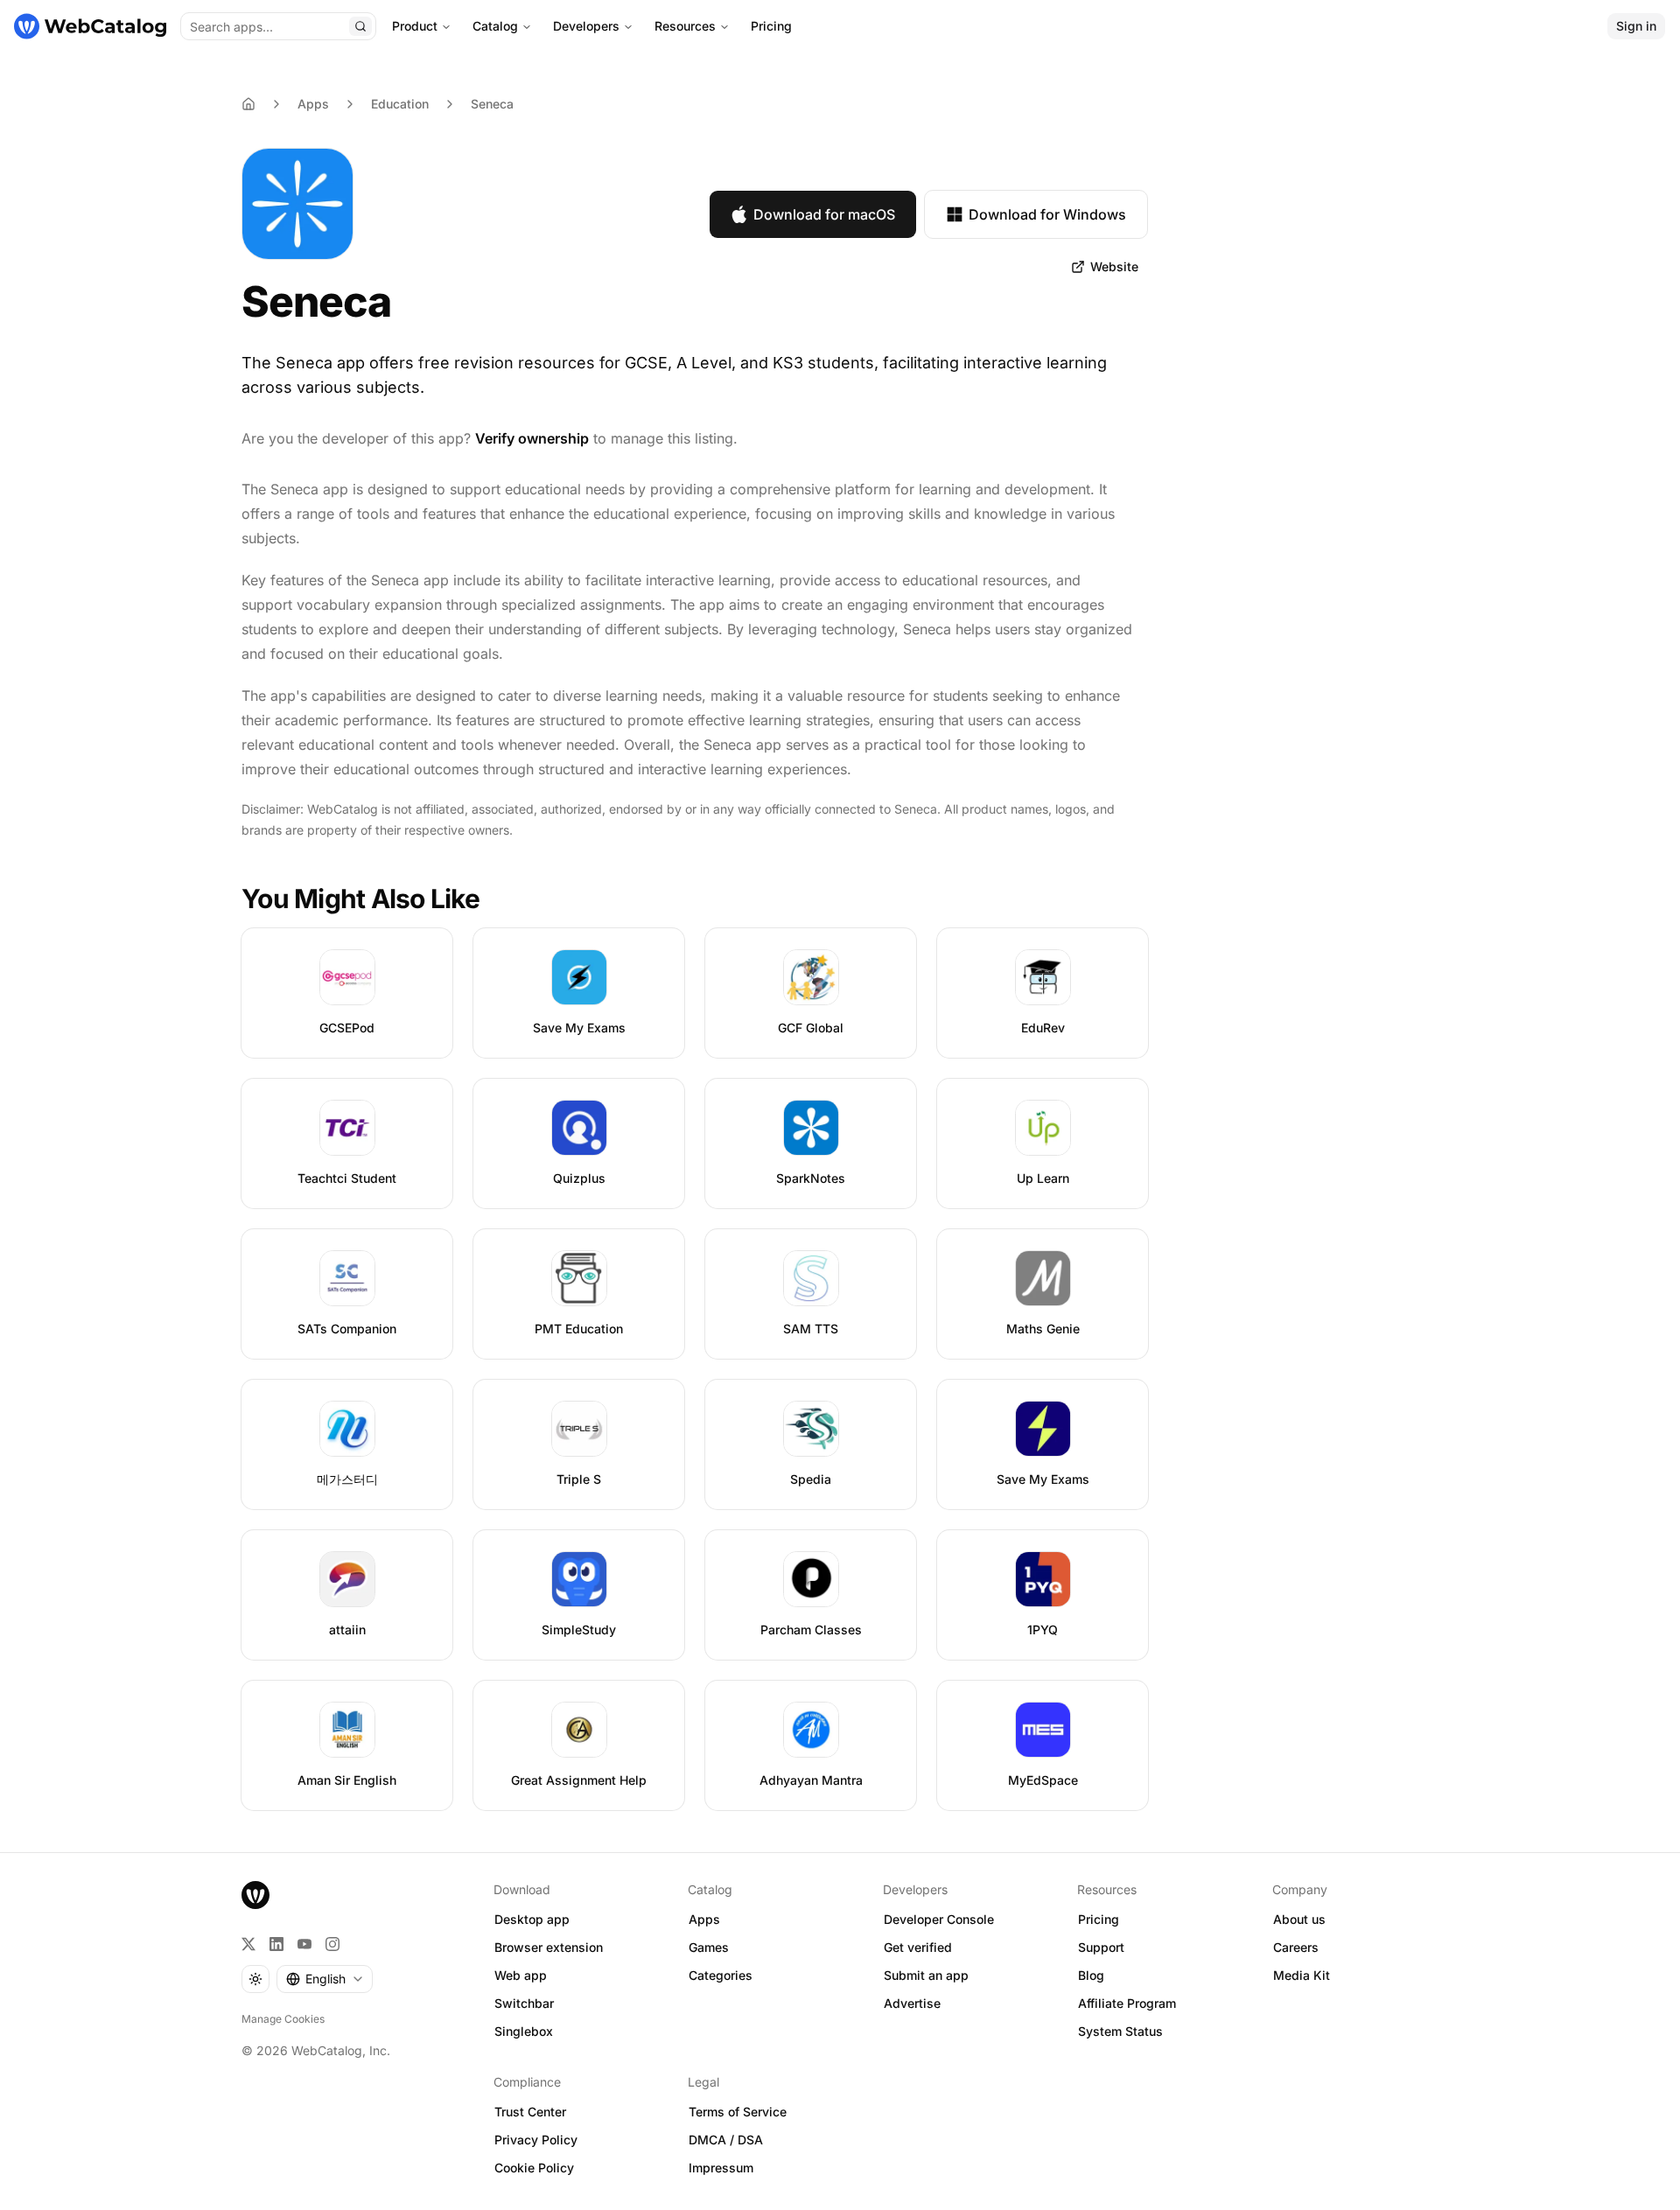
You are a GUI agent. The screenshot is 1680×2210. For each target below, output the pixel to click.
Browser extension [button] (549, 1947)
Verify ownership (532, 438)
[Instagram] (332, 1944)
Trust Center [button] (530, 2112)
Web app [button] (521, 1975)
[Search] (360, 26)
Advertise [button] (912, 2003)
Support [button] (1101, 1947)
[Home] (90, 26)
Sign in (1636, 26)
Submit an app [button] (926, 1975)
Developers (586, 26)
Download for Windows (1047, 214)
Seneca (492, 104)
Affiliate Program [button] (1127, 2003)
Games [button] (709, 1947)
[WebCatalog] (255, 1895)
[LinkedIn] (276, 1944)
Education (400, 104)
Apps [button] (704, 1919)
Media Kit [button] (1302, 1975)
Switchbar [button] (524, 2003)
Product (415, 26)
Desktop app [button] (532, 1919)
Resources (685, 26)
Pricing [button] (1099, 1919)
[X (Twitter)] (248, 1944)
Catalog (495, 26)
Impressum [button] (721, 2168)
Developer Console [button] (939, 1919)
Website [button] (1114, 266)
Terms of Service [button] (738, 2112)
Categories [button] (721, 1975)
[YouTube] (304, 1944)
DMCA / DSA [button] (726, 2140)
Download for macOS (824, 214)
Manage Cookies (283, 2019)
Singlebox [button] (524, 2031)
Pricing (771, 26)
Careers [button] (1296, 1947)
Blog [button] (1091, 1975)
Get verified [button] (918, 1947)
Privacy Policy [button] (536, 2140)
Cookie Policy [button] (534, 2168)
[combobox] (325, 1979)
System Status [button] (1120, 2031)
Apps (313, 104)
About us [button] (1299, 1919)
